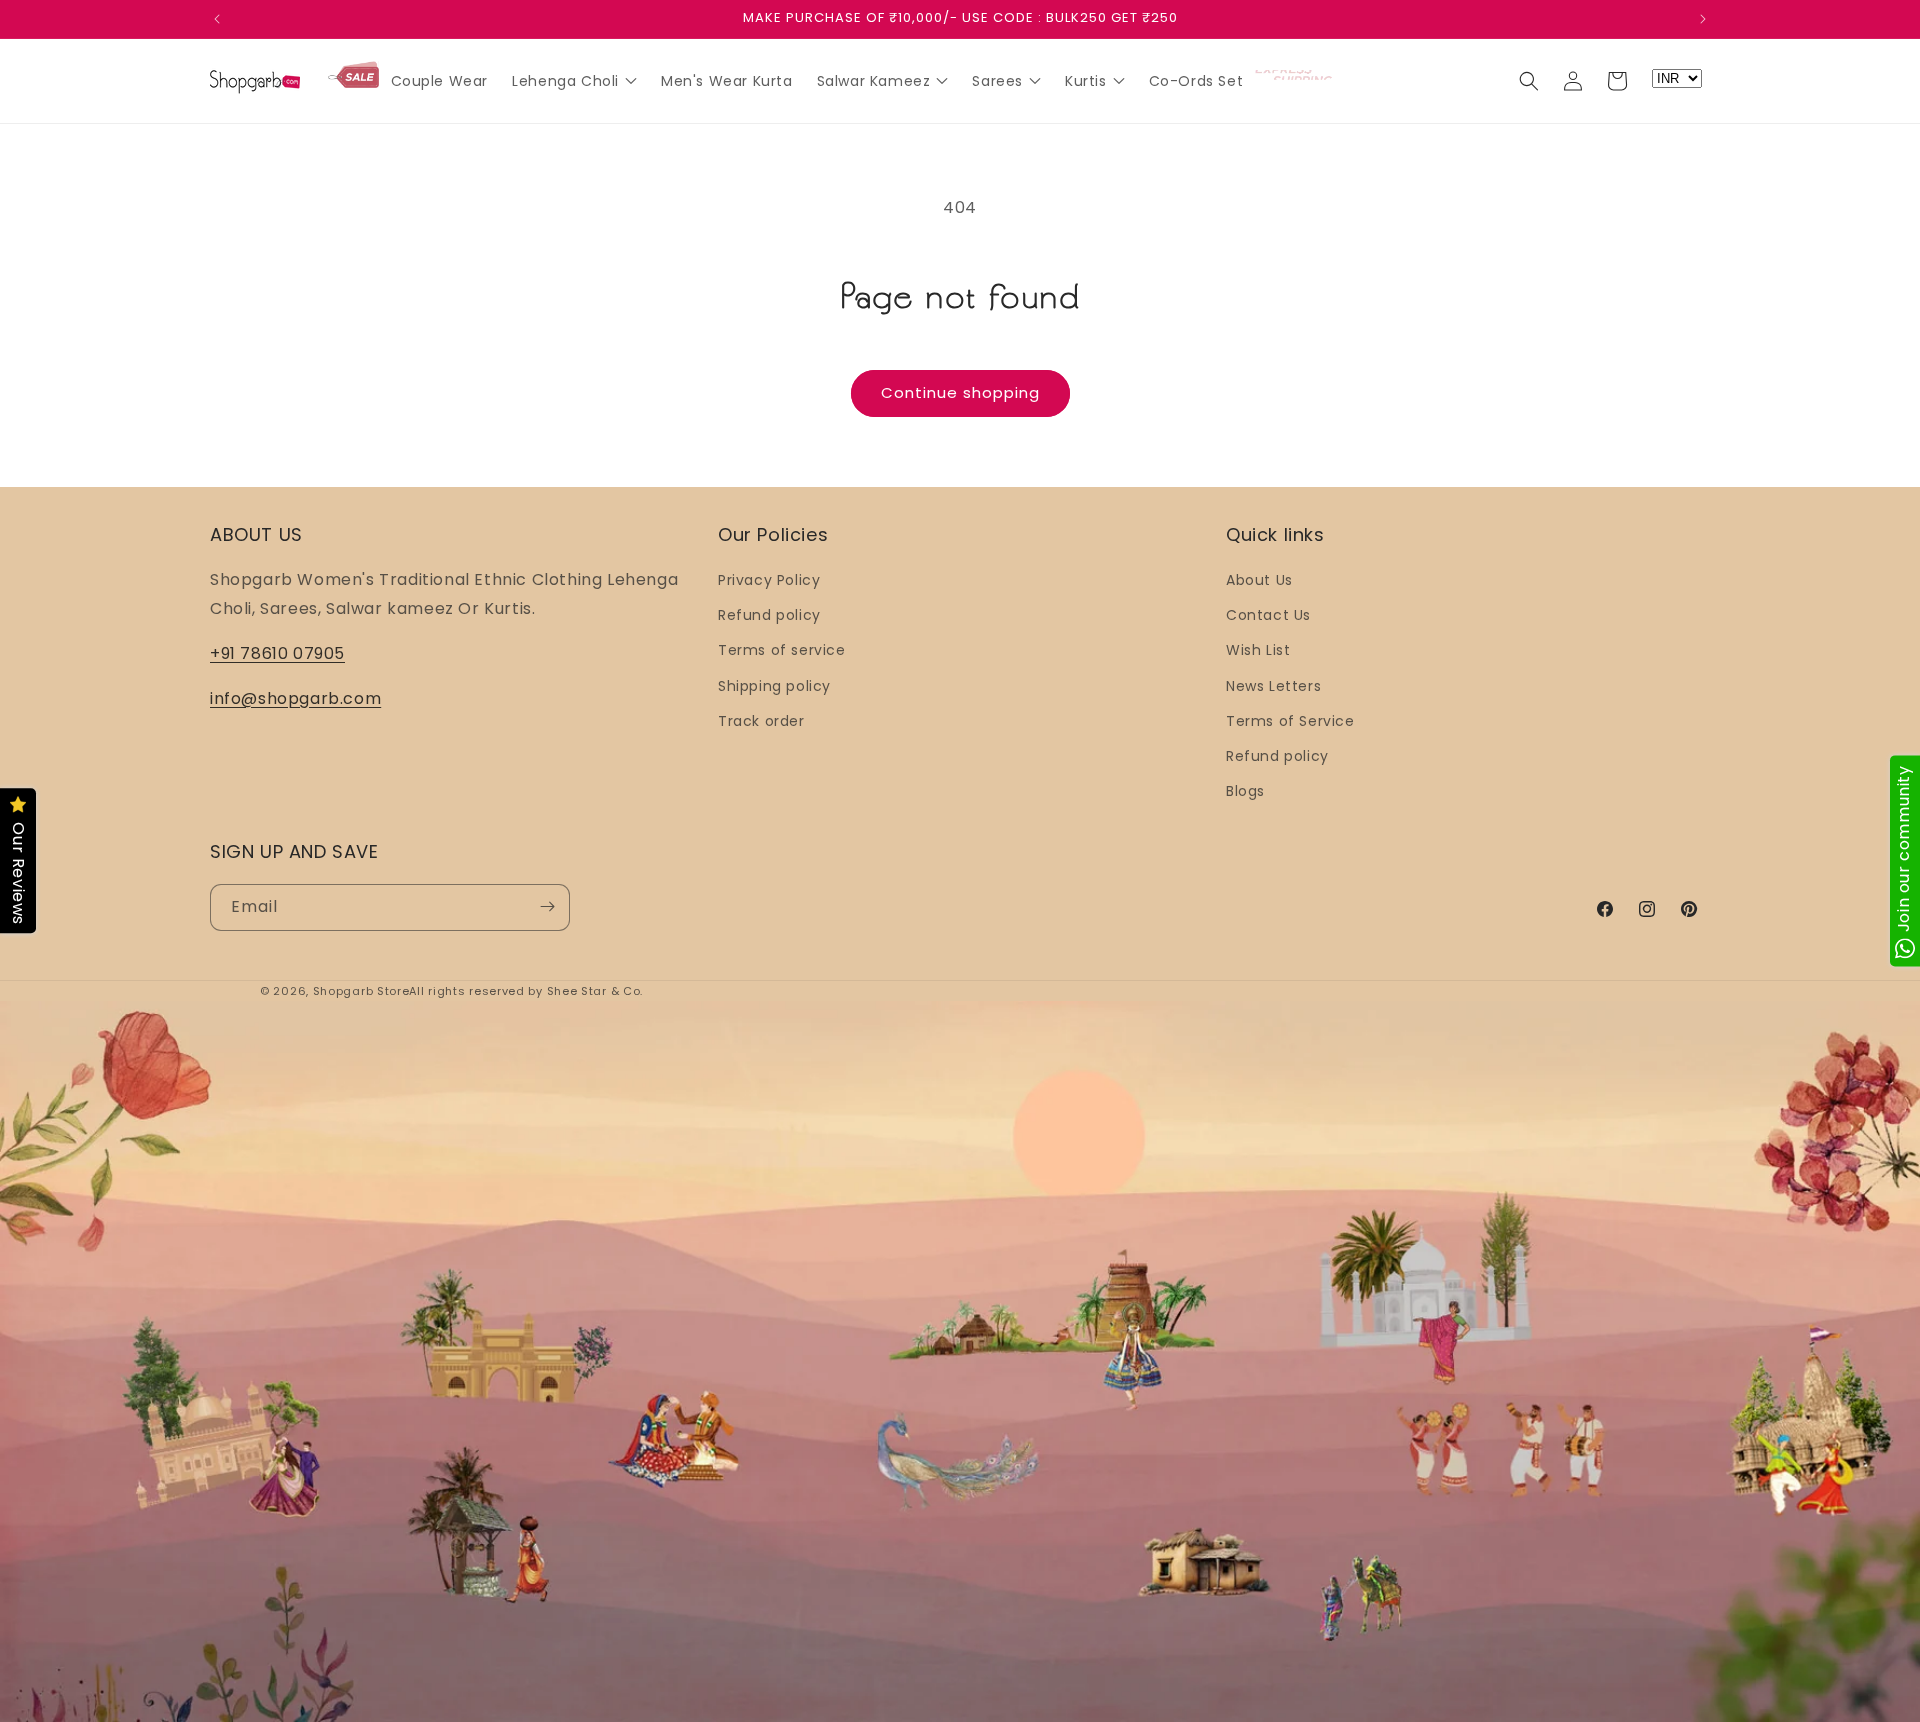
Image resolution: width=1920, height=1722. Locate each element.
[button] (1529, 81)
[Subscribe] (547, 906)
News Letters (1273, 686)
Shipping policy (774, 686)
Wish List (1258, 651)
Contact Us (1268, 616)
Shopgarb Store (361, 991)
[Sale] (353, 76)
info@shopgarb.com (295, 698)
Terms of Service (1290, 721)
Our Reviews (18, 874)
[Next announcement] (1703, 19)
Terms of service (782, 651)
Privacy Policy (769, 580)
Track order (761, 721)
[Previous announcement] (217, 19)
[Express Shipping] (1295, 75)
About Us (1259, 580)
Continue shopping (960, 392)
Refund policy (769, 616)
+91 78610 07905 (277, 653)
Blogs (1245, 792)
